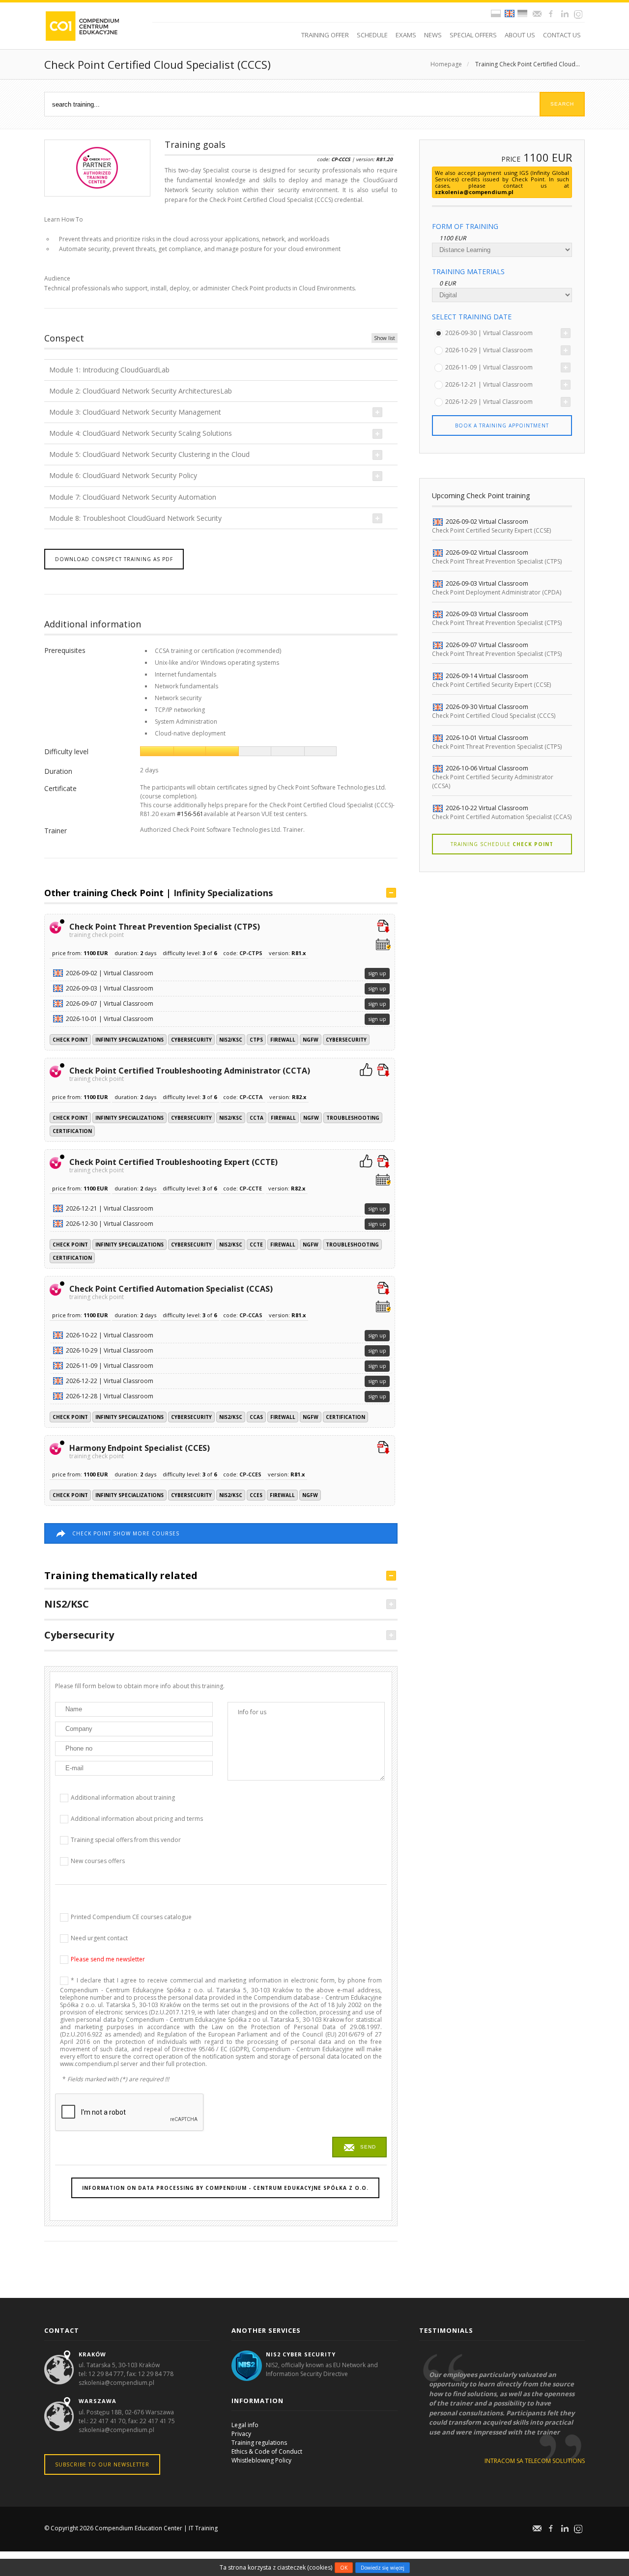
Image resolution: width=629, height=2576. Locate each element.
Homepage (446, 64)
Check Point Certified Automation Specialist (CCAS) (171, 1292)
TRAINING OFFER (325, 35)
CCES (256, 1495)
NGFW (311, 1040)
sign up (377, 973)
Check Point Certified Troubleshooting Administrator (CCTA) (190, 1074)
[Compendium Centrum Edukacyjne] (82, 25)
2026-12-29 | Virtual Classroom (489, 402)
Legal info (245, 2425)
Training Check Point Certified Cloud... (528, 64)
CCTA (257, 1118)
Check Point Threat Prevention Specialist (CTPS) (165, 930)
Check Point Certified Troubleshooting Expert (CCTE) (173, 1165)
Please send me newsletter (108, 1959)
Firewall (283, 1040)
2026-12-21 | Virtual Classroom (489, 384)
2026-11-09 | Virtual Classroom (489, 367)
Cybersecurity (191, 1040)
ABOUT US (520, 35)
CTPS (256, 1040)
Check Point (70, 1040)
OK (344, 2568)
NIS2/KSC (231, 1040)
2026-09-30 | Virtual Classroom (489, 333)
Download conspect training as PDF (114, 559)
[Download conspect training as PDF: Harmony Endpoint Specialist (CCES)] (383, 1448)
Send (368, 2147)
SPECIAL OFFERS (473, 35)
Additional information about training (123, 1797)
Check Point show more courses (126, 1533)
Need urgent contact (99, 1938)
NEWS (433, 35)
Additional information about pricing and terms (137, 1818)
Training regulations (259, 2443)
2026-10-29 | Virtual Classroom (489, 350)
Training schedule (502, 844)
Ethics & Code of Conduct (267, 2451)
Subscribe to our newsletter (102, 2464)
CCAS (256, 1417)
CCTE (256, 1245)
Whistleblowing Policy (261, 2460)
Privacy (241, 2434)
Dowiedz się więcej (383, 2568)
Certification (72, 1131)
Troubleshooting (353, 1118)
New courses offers (98, 1860)
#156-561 (190, 814)
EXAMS (406, 35)
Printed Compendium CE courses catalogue (131, 1916)
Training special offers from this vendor (126, 1839)
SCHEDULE (372, 35)
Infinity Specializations (223, 893)
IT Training (203, 2528)
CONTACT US (562, 35)
